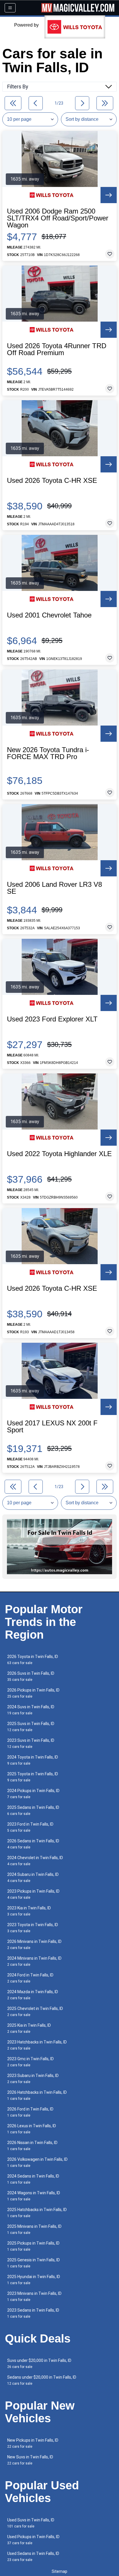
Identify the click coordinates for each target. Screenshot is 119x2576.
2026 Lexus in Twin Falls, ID (32, 2129)
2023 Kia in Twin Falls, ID (29, 1911)
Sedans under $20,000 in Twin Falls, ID (42, 2380)
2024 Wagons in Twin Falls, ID (34, 2196)
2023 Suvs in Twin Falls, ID (31, 1743)
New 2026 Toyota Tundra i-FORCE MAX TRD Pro (48, 753)
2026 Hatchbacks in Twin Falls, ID (37, 2095)
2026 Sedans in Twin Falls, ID (33, 1844)
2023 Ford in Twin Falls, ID (30, 1827)
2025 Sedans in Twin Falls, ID (33, 1810)
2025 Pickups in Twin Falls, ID (33, 2246)
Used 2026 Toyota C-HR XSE (52, 481)
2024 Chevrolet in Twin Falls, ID (35, 1861)
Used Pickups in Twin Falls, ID (33, 2540)
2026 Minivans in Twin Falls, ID (34, 1944)
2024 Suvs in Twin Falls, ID (31, 1710)
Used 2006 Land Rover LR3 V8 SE (54, 888)
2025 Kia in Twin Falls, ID (29, 2028)
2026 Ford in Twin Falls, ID (30, 2112)
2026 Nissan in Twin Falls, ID (32, 2146)
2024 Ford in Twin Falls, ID (30, 1978)
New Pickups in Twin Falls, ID (33, 2443)
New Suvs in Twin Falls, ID (30, 2460)
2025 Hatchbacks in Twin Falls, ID (37, 2213)
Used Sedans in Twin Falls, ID (33, 2556)
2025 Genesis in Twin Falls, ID (34, 2263)
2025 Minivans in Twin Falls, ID (34, 2229)
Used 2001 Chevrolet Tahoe (49, 615)
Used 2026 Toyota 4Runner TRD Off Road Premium (57, 349)
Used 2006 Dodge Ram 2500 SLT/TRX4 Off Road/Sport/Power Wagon (58, 218)
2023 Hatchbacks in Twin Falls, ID (37, 2045)
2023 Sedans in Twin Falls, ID (33, 2313)
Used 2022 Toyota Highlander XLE (59, 1154)
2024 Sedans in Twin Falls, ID (33, 2179)
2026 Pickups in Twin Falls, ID (33, 1693)
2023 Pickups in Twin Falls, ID (33, 1894)
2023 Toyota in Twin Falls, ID (33, 1928)
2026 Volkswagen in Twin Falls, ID (37, 2162)
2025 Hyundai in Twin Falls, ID (34, 2280)
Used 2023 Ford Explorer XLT (52, 1019)
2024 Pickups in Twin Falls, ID (33, 1794)
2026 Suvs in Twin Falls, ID (31, 1676)
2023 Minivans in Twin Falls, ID (34, 2296)
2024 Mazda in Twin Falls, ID (33, 1995)
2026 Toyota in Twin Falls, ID (33, 1660)
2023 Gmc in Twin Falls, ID (30, 2062)
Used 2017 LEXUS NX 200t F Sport (52, 1427)
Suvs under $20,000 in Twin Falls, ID (39, 2363)
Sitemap (59, 2571)
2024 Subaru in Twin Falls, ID (33, 1877)
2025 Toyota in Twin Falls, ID (33, 1777)
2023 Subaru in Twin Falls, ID (33, 2079)
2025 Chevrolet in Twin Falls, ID (35, 2012)
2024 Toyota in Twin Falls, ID (33, 1760)
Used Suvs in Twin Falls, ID (31, 2523)
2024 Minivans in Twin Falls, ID (34, 1961)
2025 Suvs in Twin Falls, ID (31, 1727)
